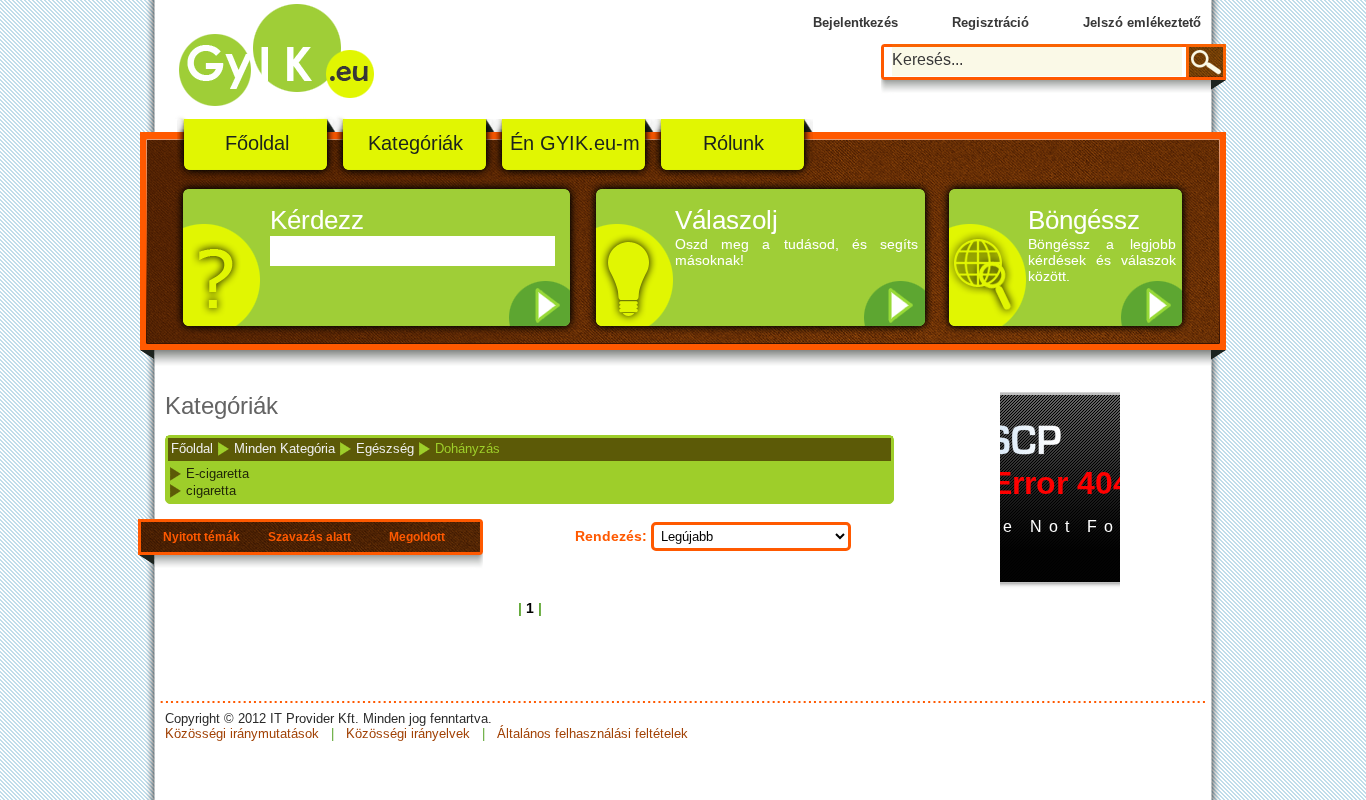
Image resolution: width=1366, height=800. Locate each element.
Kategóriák (415, 143)
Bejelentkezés (855, 22)
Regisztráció (990, 22)
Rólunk (733, 143)
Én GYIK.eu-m (575, 143)
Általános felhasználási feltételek (590, 733)
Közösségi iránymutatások (244, 733)
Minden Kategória (284, 448)
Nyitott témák (201, 537)
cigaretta (211, 490)
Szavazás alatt (309, 537)
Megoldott (417, 537)
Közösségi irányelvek (408, 733)
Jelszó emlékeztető (1142, 22)
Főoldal (257, 143)
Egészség (385, 448)
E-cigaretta (217, 473)
